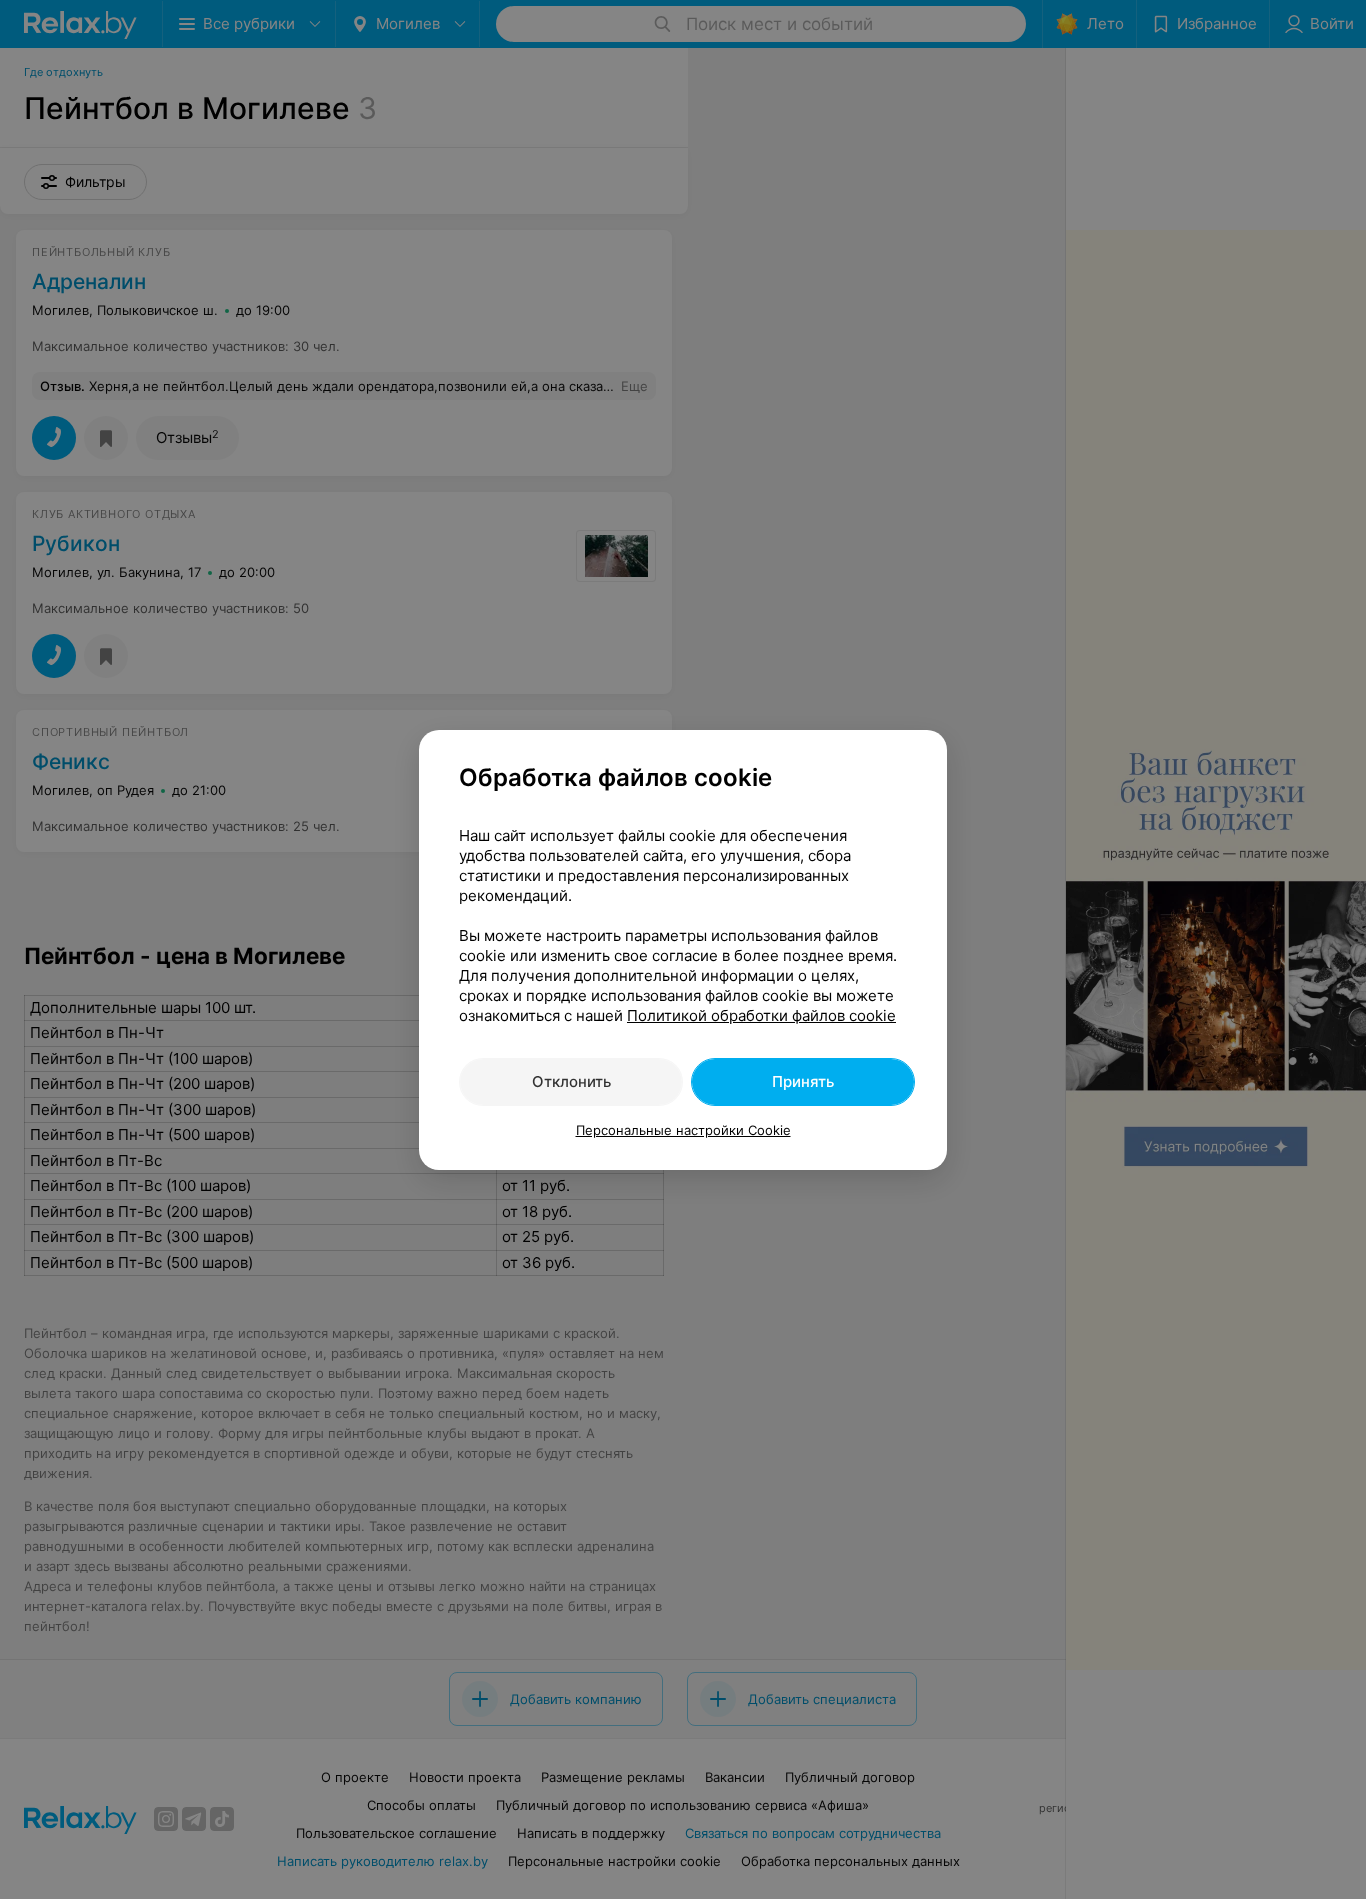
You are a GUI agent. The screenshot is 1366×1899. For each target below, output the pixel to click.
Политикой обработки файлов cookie (761, 1015)
